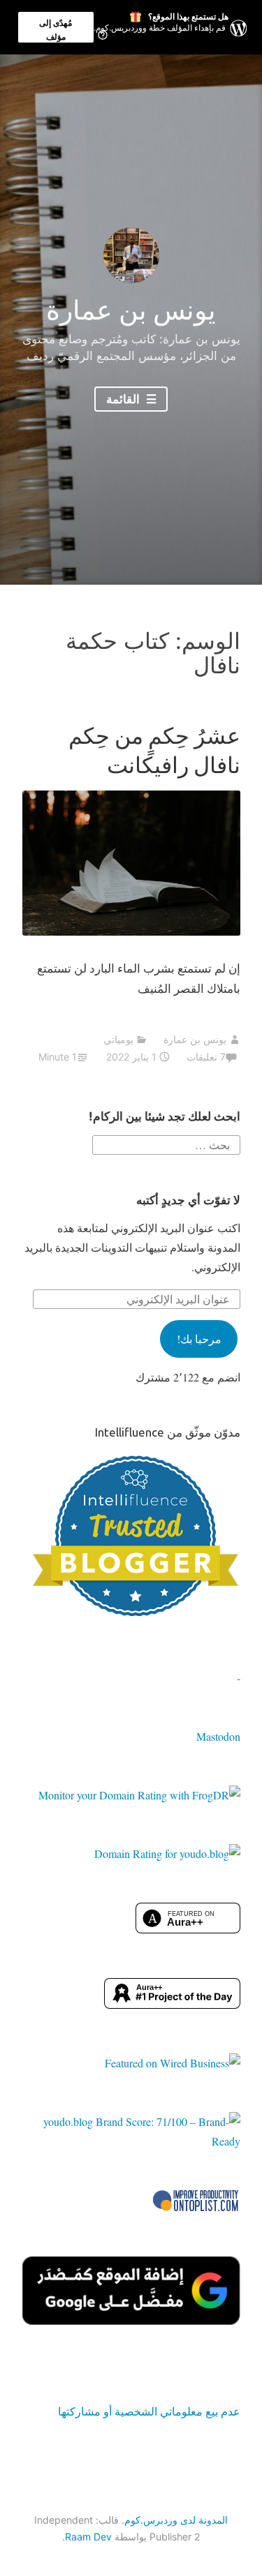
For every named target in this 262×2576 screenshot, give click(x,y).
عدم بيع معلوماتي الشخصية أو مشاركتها (149, 2411)
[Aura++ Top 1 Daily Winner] (172, 2004)
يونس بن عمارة (131, 310)
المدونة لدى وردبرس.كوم (176, 2520)
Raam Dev (88, 2537)
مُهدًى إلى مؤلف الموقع (56, 30)
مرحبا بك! (199, 1339)
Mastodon (218, 1736)
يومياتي (118, 1039)
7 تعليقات (206, 1057)
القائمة (124, 399)
